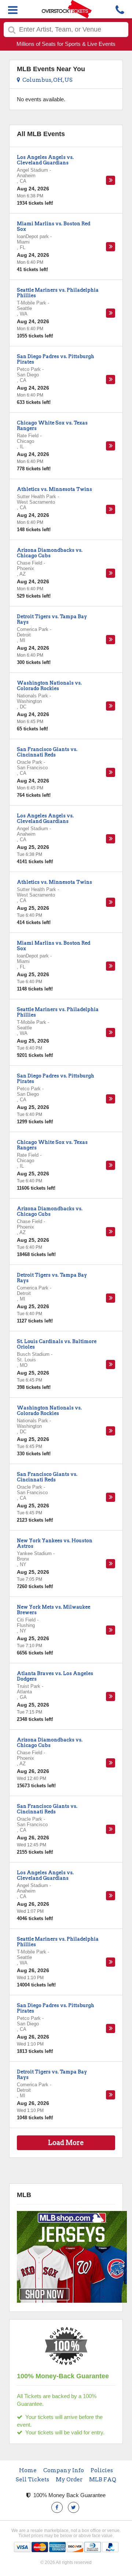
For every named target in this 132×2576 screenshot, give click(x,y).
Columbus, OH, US (46, 80)
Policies (102, 2470)
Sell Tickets (32, 2480)
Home (28, 2470)
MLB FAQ (103, 2480)
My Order (69, 2480)
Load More (66, 2143)
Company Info (64, 2470)
